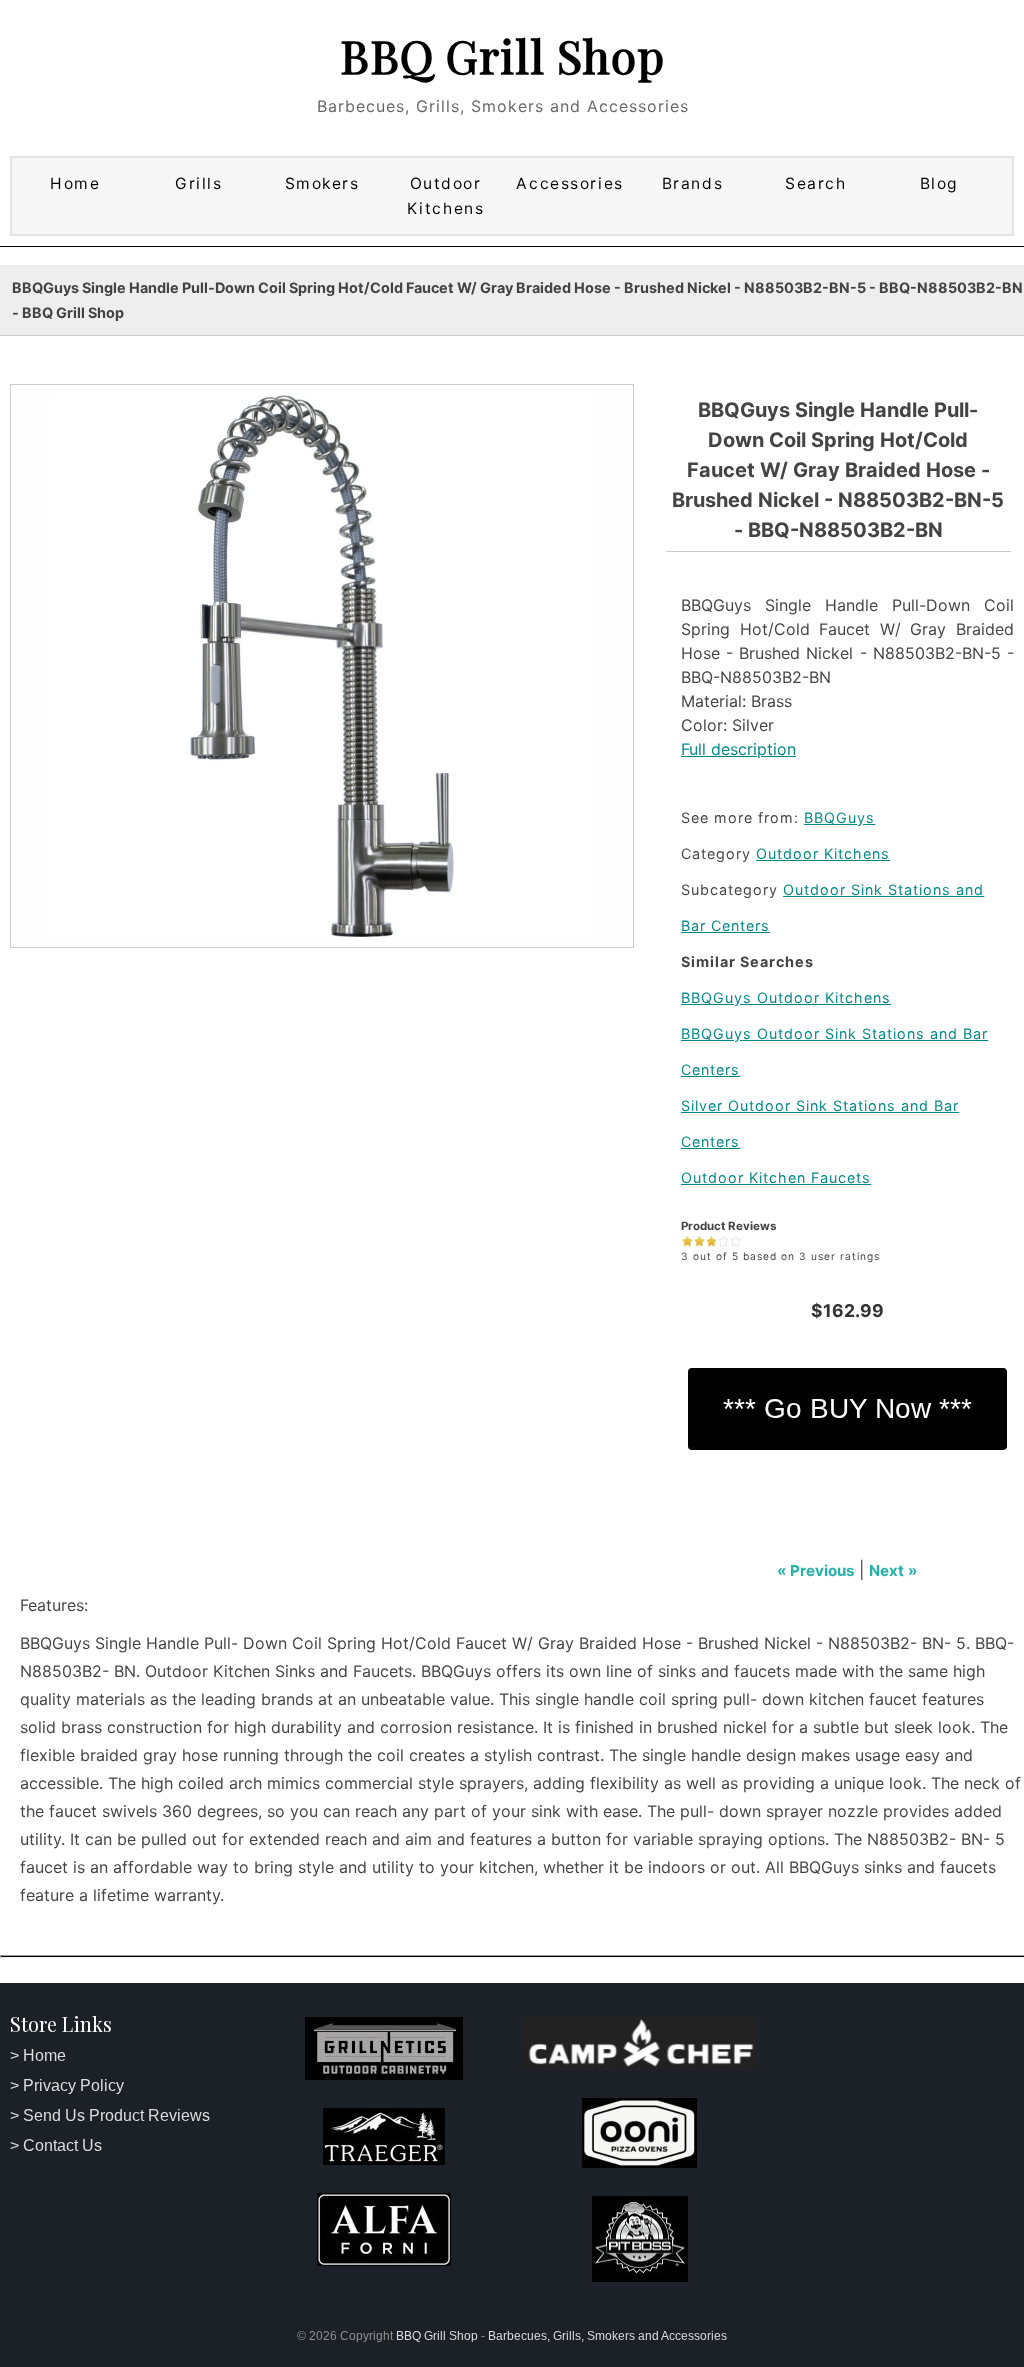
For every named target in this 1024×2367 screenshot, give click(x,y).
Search (815, 183)
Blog (939, 183)
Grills (198, 183)
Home (75, 183)
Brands (692, 183)
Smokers (322, 183)
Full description (738, 749)
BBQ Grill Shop (502, 55)
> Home (38, 2055)
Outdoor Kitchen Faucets (776, 1177)
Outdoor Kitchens (445, 196)
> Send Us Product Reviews (110, 2115)
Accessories (569, 183)
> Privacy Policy (67, 2085)
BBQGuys (839, 817)
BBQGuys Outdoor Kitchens (786, 997)
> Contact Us (56, 2145)
